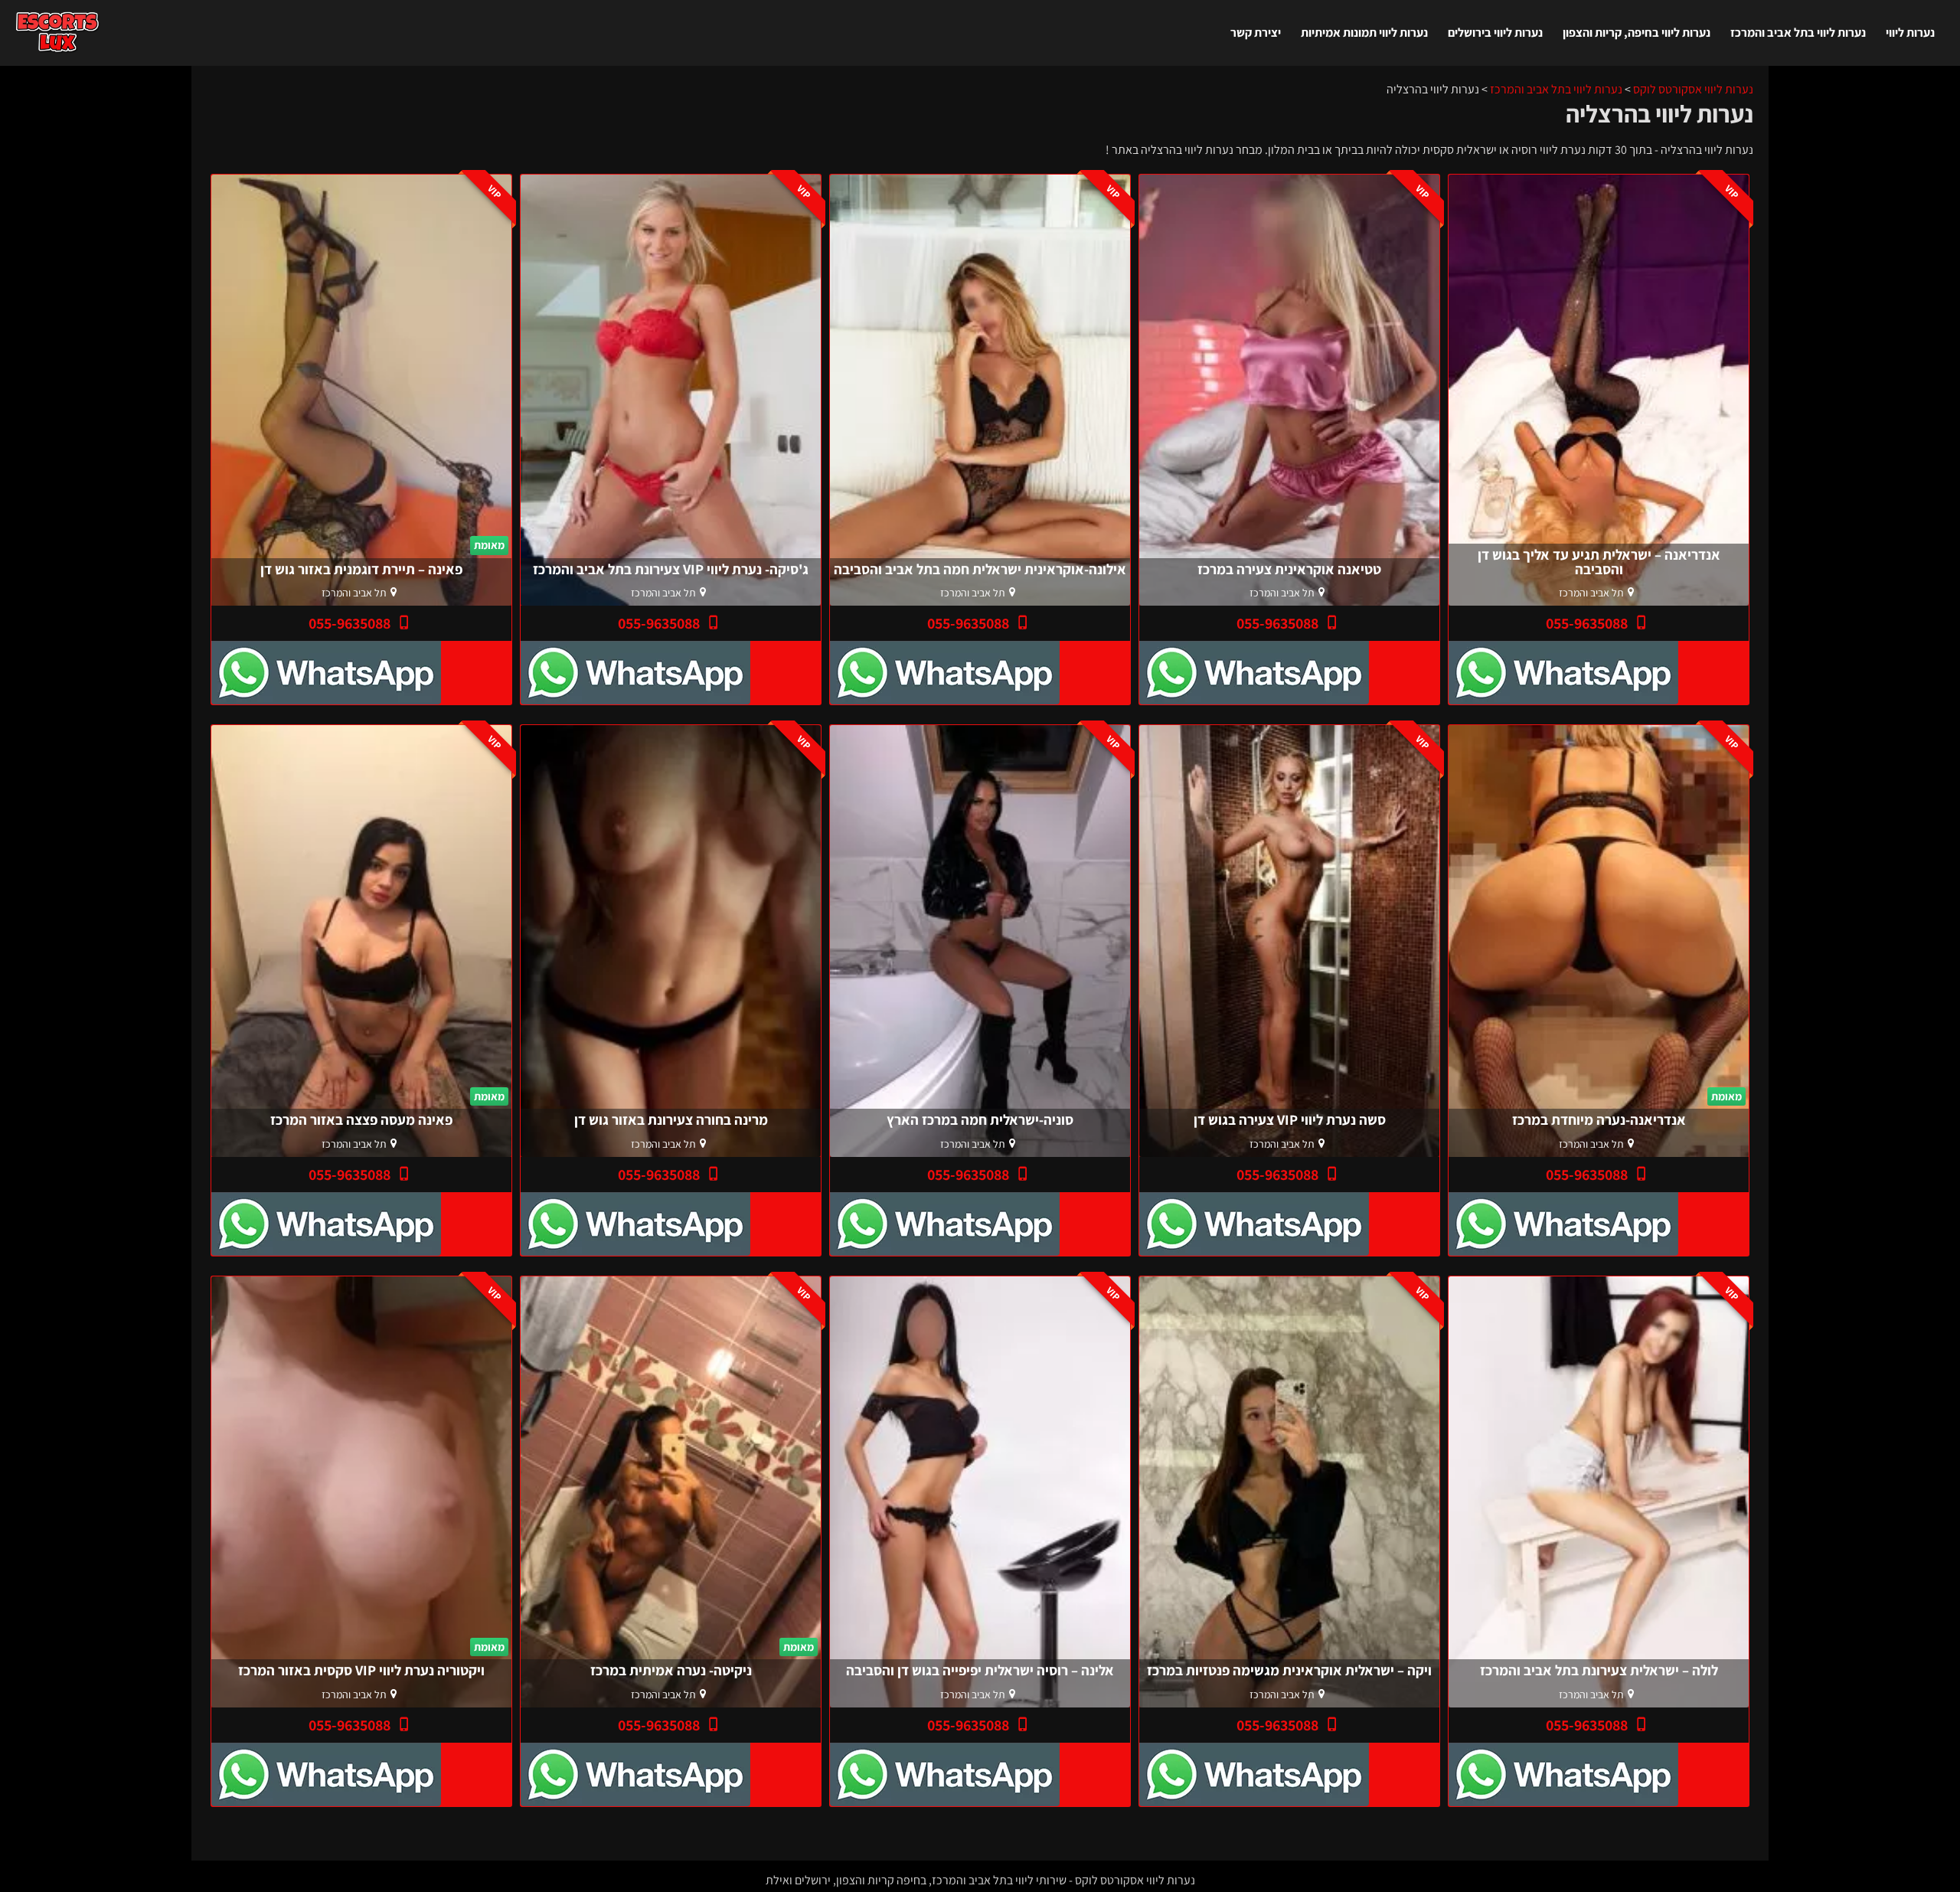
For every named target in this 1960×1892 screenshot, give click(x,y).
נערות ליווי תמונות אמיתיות (1364, 33)
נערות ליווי (1910, 33)
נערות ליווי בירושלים (1495, 33)
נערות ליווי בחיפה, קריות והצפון (1637, 33)
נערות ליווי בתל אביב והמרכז (1798, 33)
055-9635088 (1588, 623)
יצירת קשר (1256, 33)
